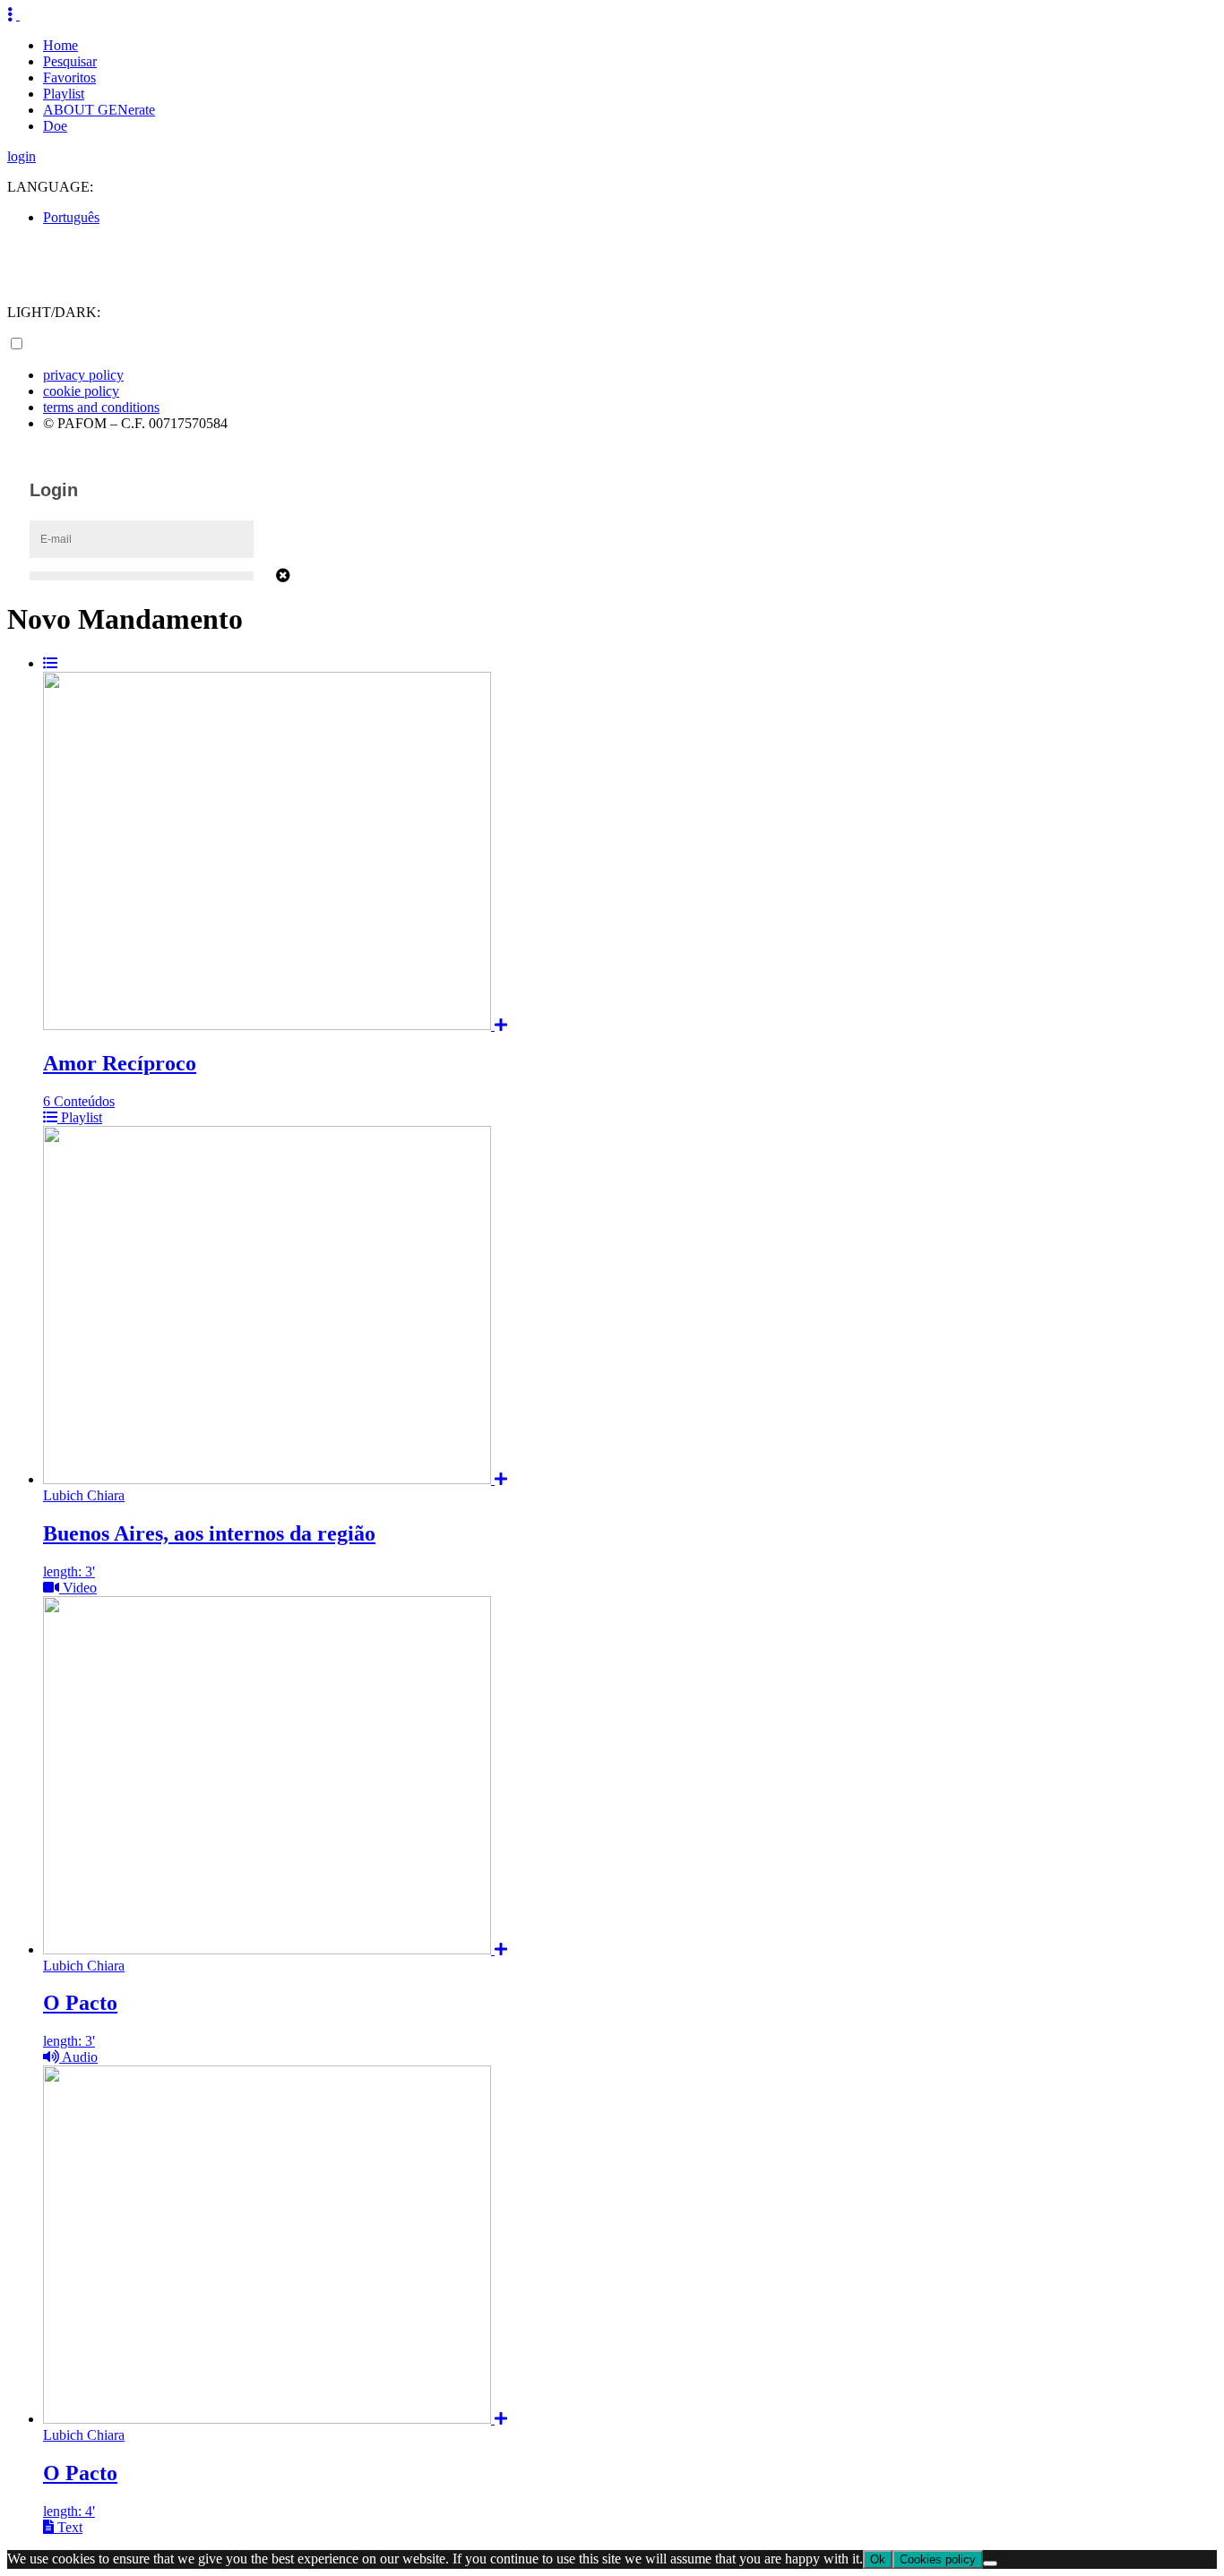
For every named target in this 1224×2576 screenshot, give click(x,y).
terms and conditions (101, 407)
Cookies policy (938, 2559)
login (22, 156)
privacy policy (83, 375)
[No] (990, 2563)
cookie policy (81, 391)
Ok (878, 2559)
